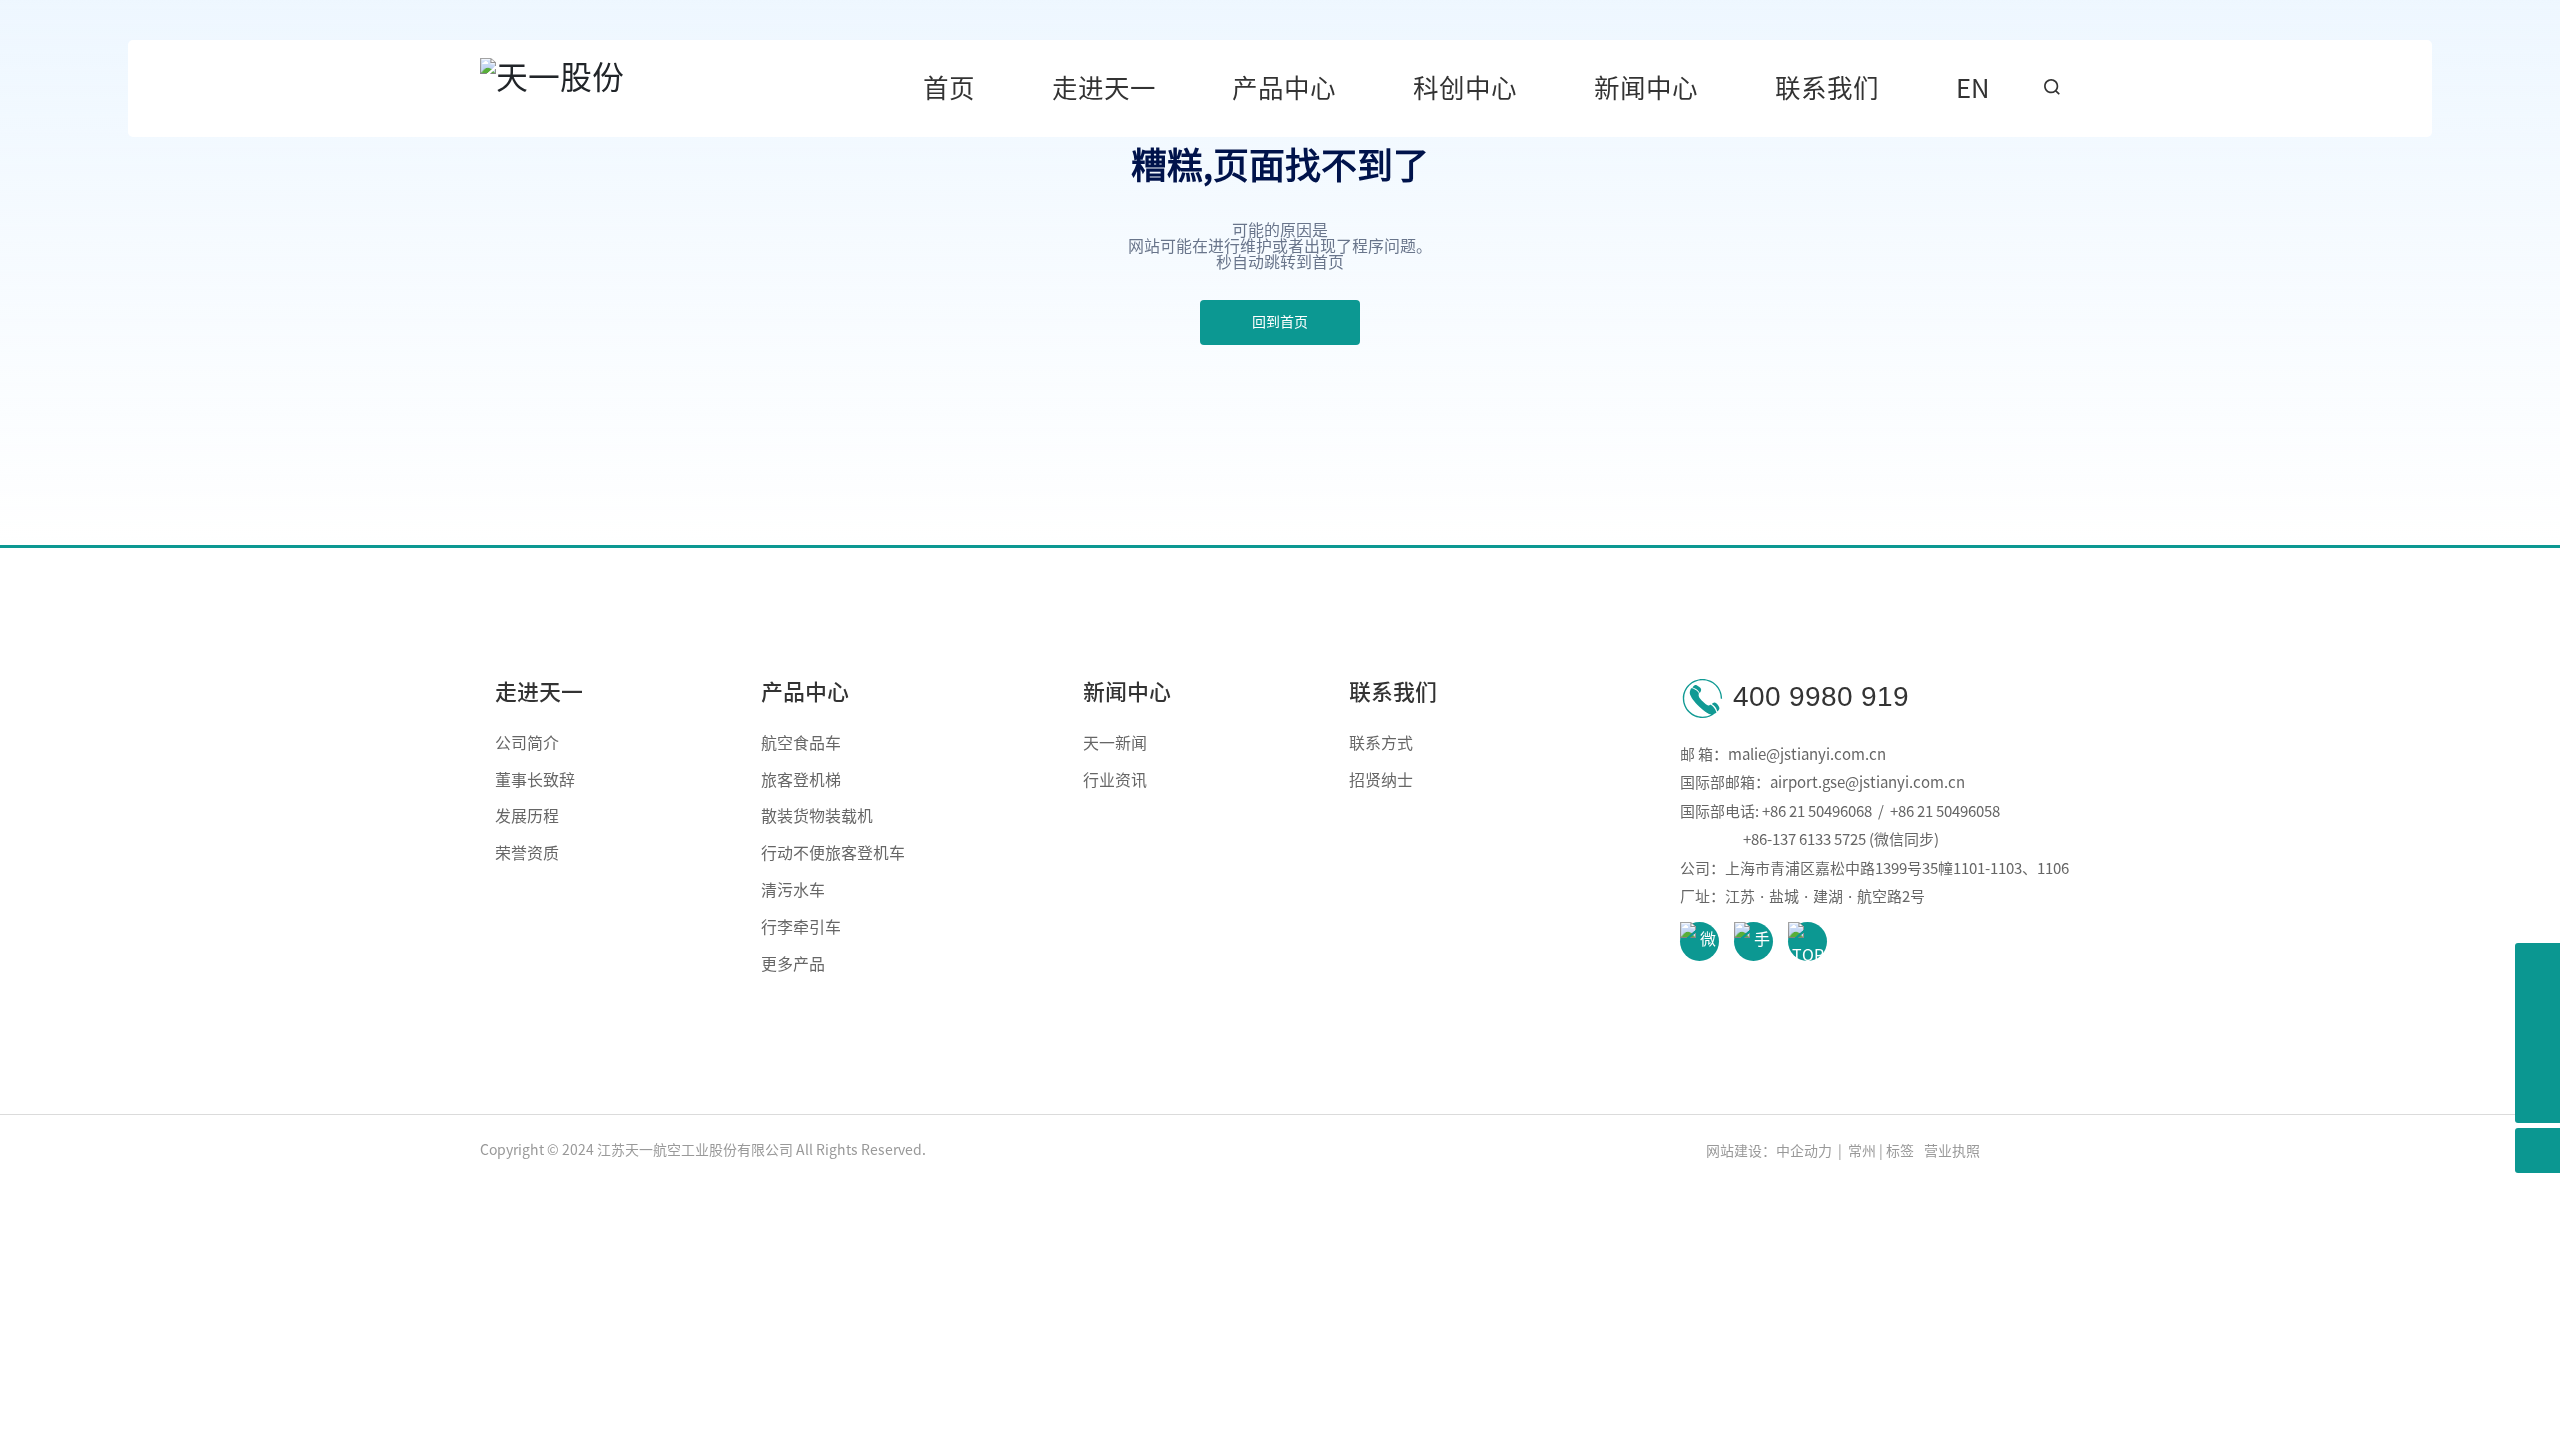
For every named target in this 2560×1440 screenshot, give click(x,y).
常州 (1860, 1151)
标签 (1900, 1151)
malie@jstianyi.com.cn (1807, 754)
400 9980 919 (1817, 696)
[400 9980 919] (2537, 965)
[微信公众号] (2537, 1055)
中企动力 (1804, 1151)
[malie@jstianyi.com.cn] (2537, 1010)
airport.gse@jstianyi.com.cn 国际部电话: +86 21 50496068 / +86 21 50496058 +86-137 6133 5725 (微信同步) (1841, 811)
